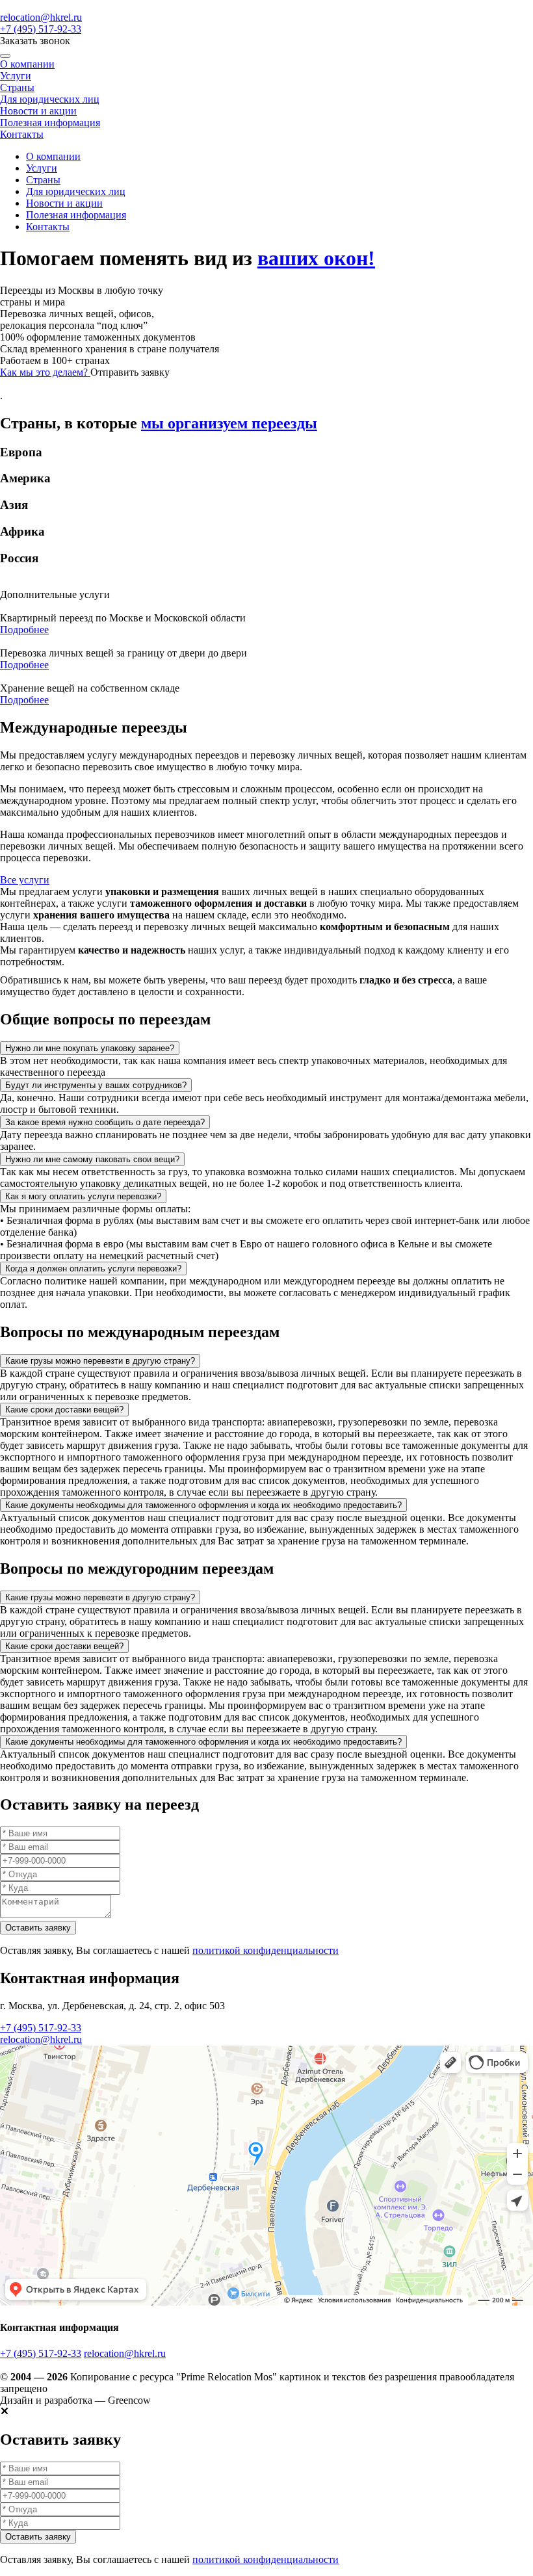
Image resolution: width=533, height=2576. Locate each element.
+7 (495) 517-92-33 (41, 29)
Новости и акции (38, 111)
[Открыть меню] (5, 56)
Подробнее (24, 630)
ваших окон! (316, 258)
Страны (17, 87)
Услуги (16, 76)
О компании (27, 64)
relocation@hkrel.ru (41, 17)
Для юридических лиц (50, 99)
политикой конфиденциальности (266, 1950)
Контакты (22, 134)
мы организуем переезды (229, 423)
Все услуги (25, 880)
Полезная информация (50, 123)
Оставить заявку (38, 1928)
